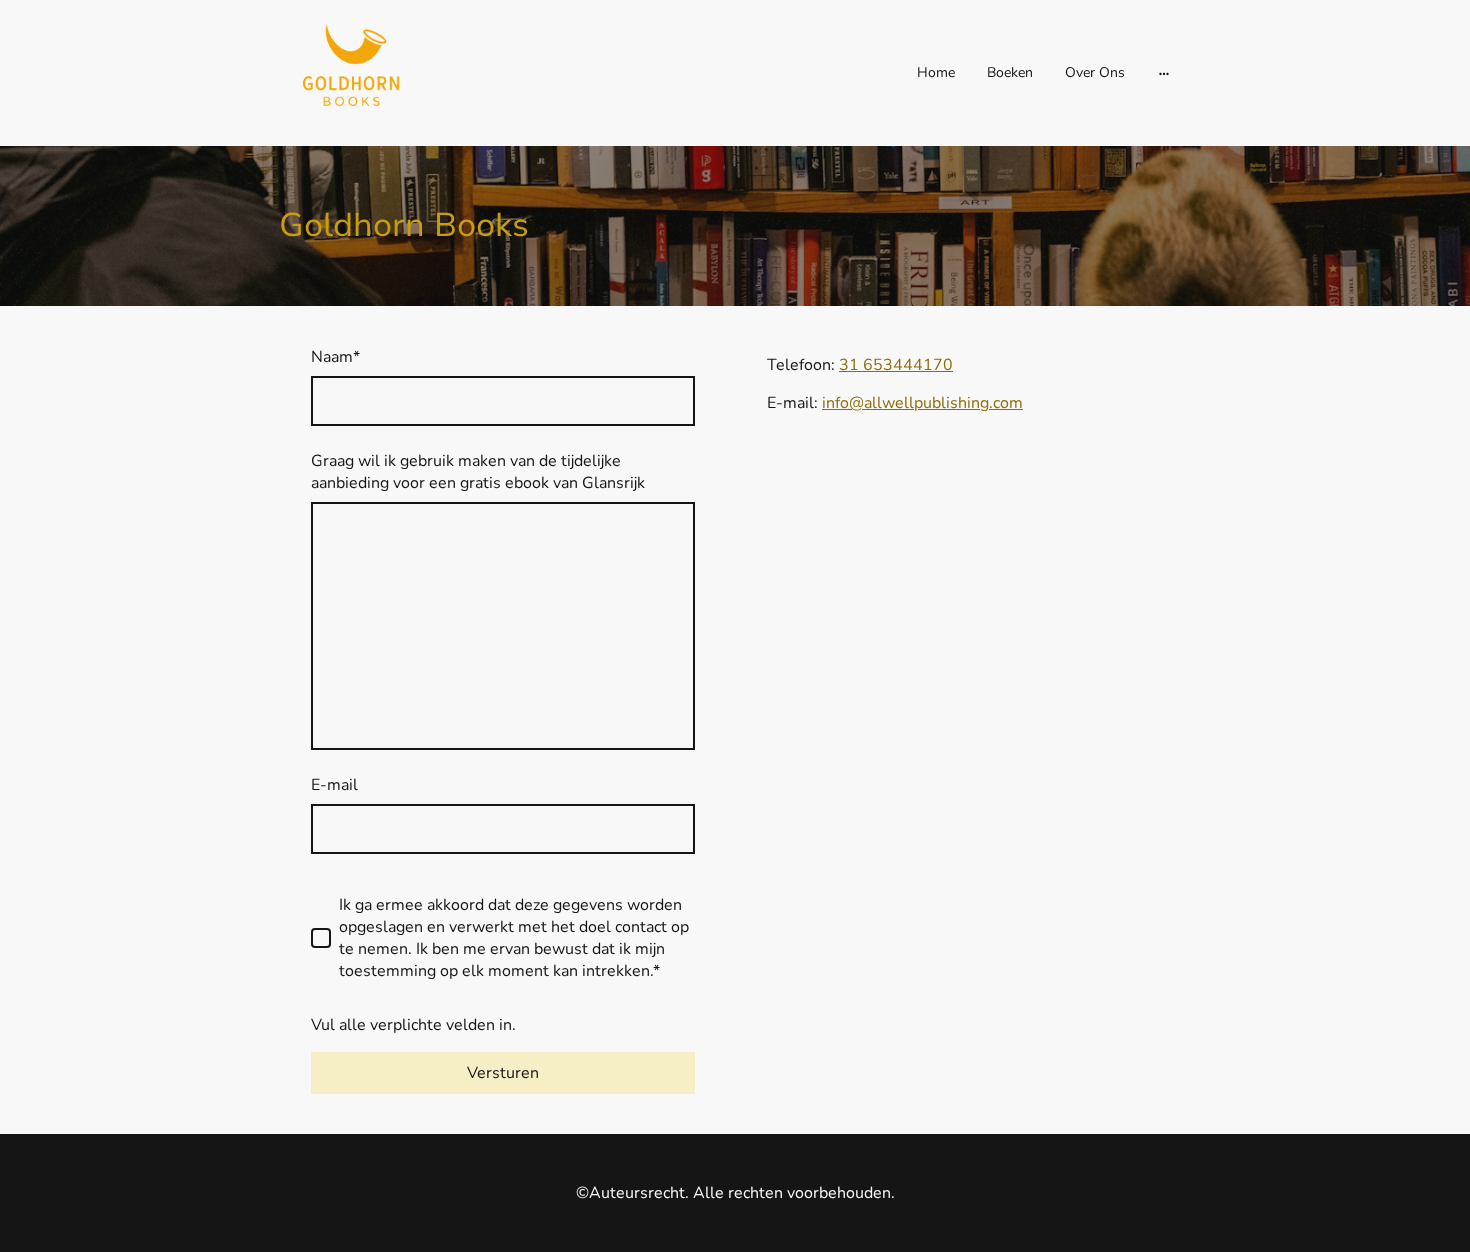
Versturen (503, 1073)
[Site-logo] (347, 73)
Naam (335, 357)
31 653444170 (896, 365)
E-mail (334, 785)
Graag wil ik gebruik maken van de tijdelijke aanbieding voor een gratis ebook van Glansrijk (478, 472)
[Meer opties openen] (1164, 73)
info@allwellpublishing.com (922, 403)
